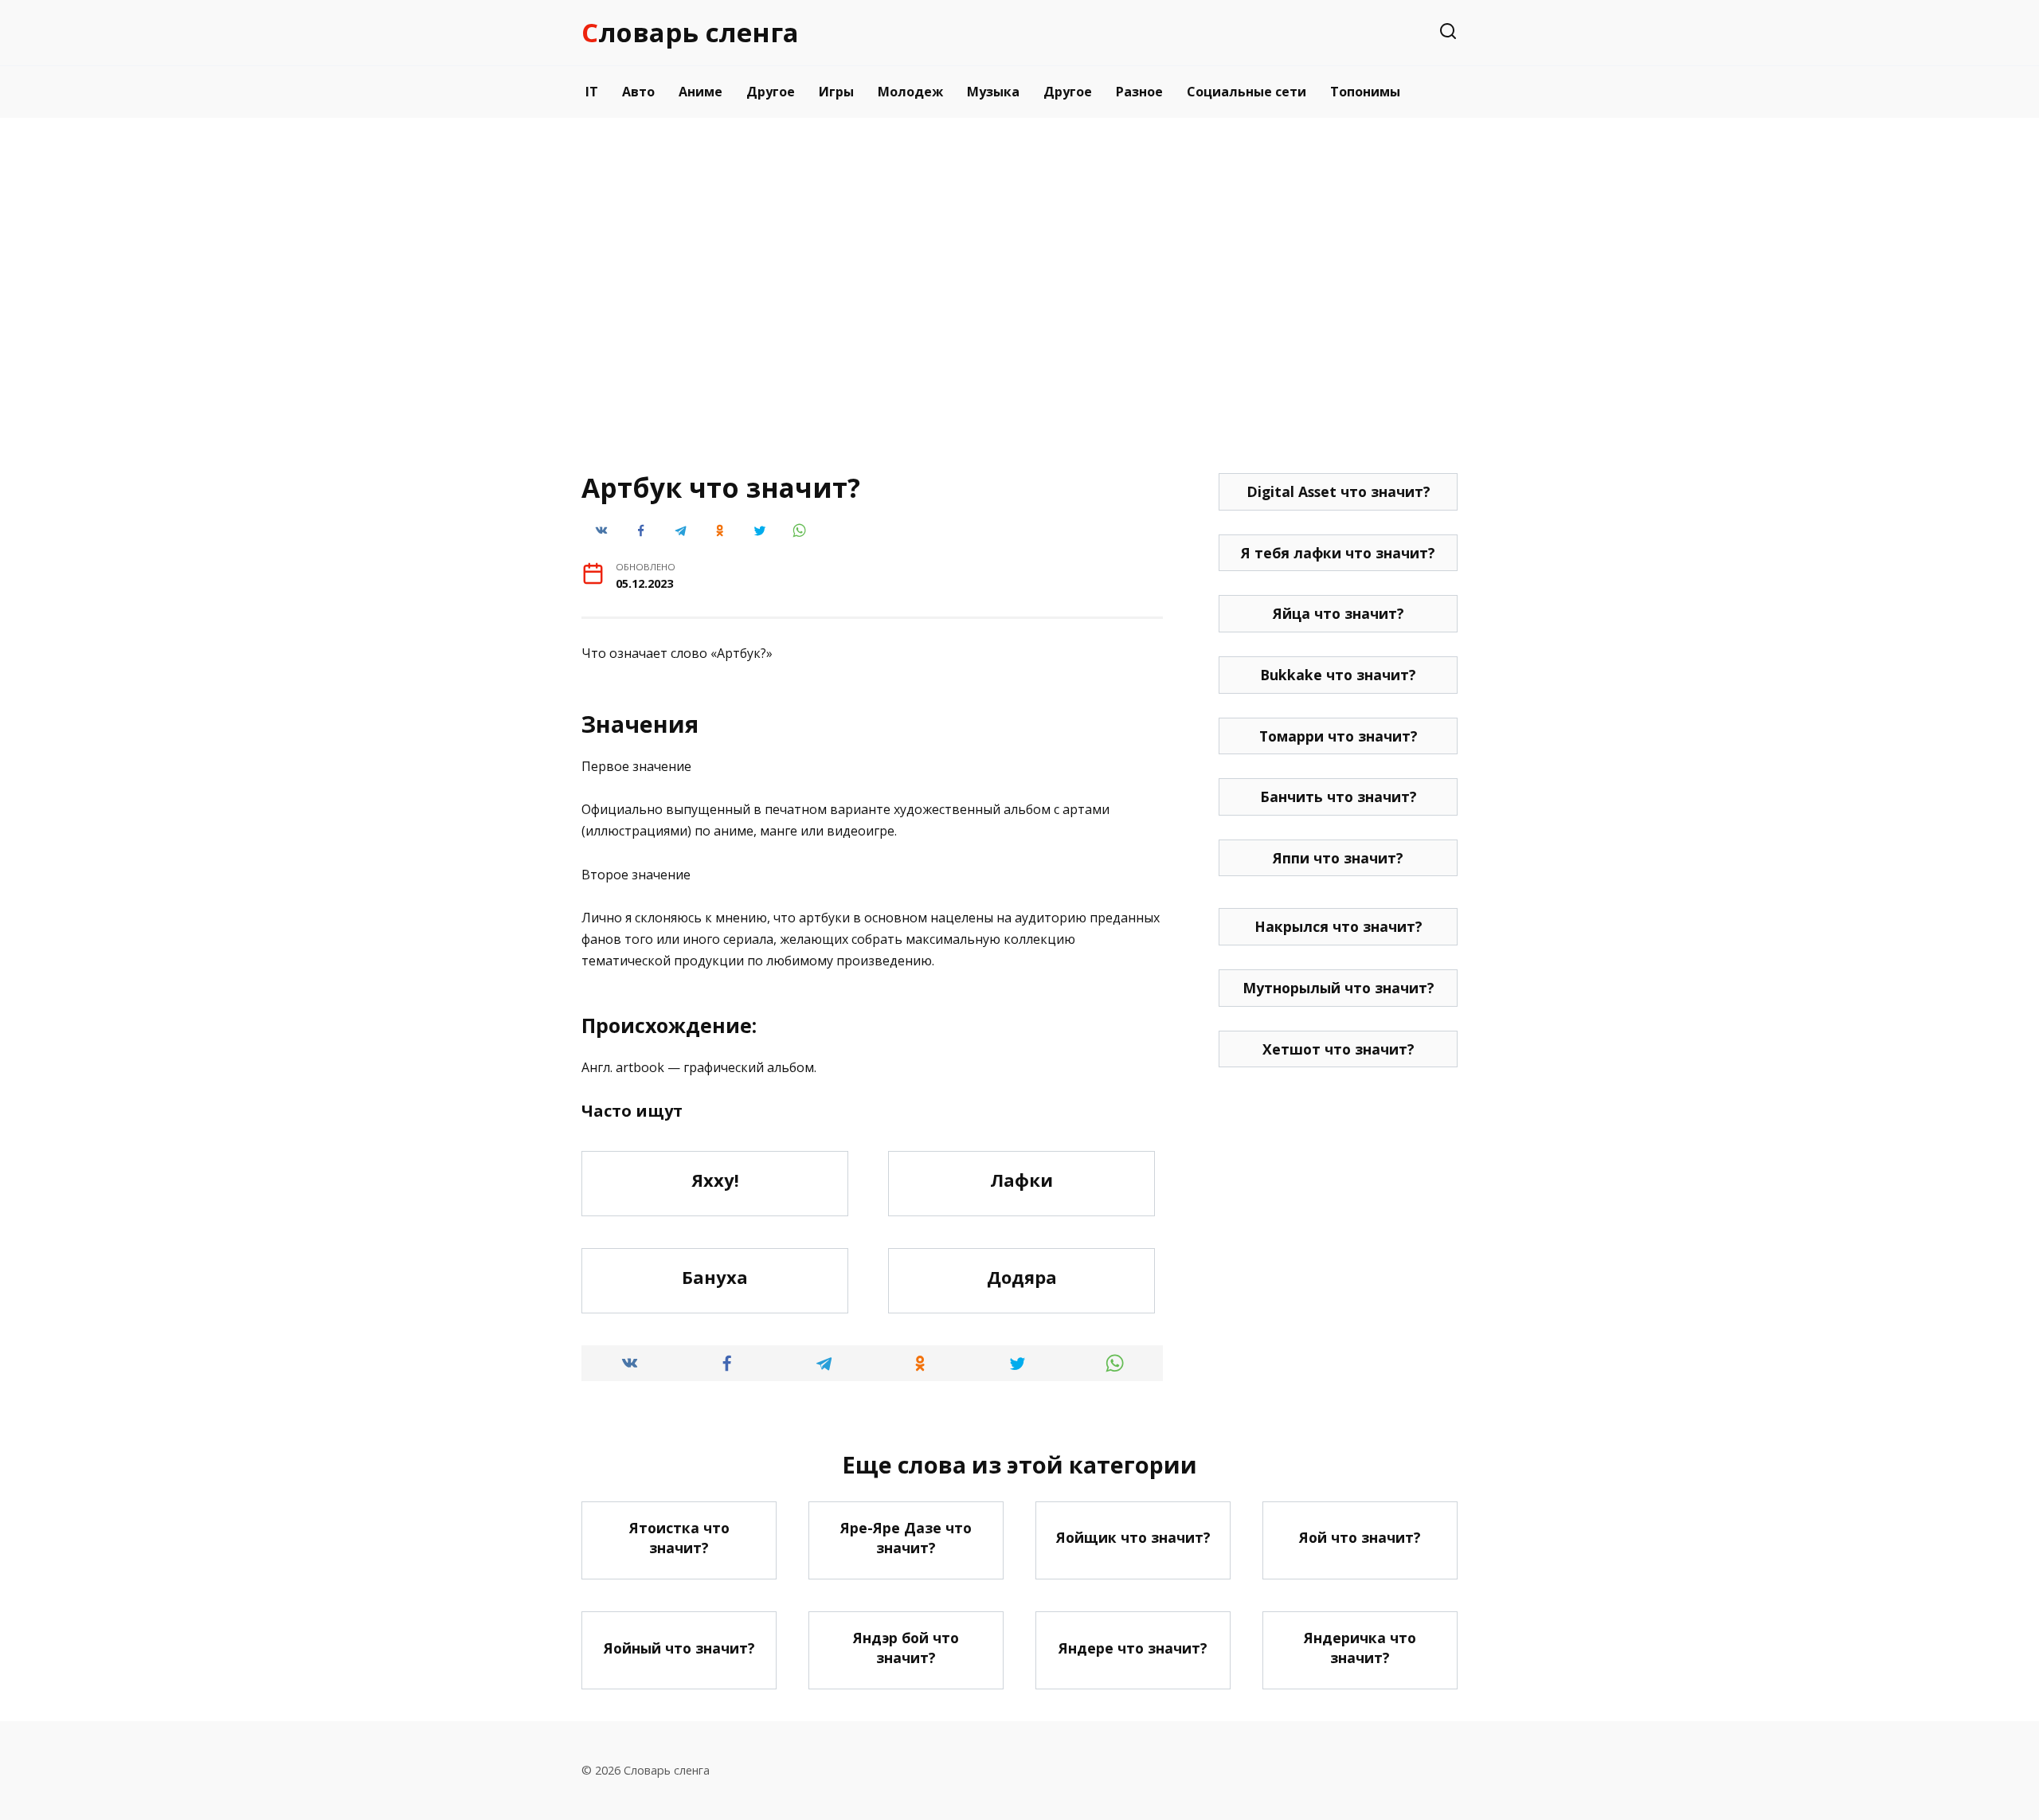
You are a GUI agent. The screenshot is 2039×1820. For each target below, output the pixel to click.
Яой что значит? (1360, 1537)
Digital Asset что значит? (1338, 491)
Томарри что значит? (1338, 736)
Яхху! (715, 1180)
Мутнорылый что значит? (1338, 988)
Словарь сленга (690, 32)
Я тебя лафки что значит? (1338, 553)
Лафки (1021, 1180)
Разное (1139, 92)
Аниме (701, 92)
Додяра (1022, 1277)
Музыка (993, 92)
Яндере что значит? (1133, 1648)
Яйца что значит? (1338, 613)
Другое (771, 92)
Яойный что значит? (679, 1648)
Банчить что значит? (1338, 796)
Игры (836, 92)
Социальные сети (1246, 92)
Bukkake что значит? (1338, 675)
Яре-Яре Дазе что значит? (906, 1538)
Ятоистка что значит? (679, 1538)
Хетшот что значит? (1338, 1049)
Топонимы (1365, 92)
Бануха (715, 1277)
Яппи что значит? (1338, 858)
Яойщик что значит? (1133, 1537)
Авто (638, 92)
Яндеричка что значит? (1360, 1648)
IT (592, 92)
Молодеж (910, 92)
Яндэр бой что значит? (906, 1648)
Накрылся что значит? (1338, 926)
